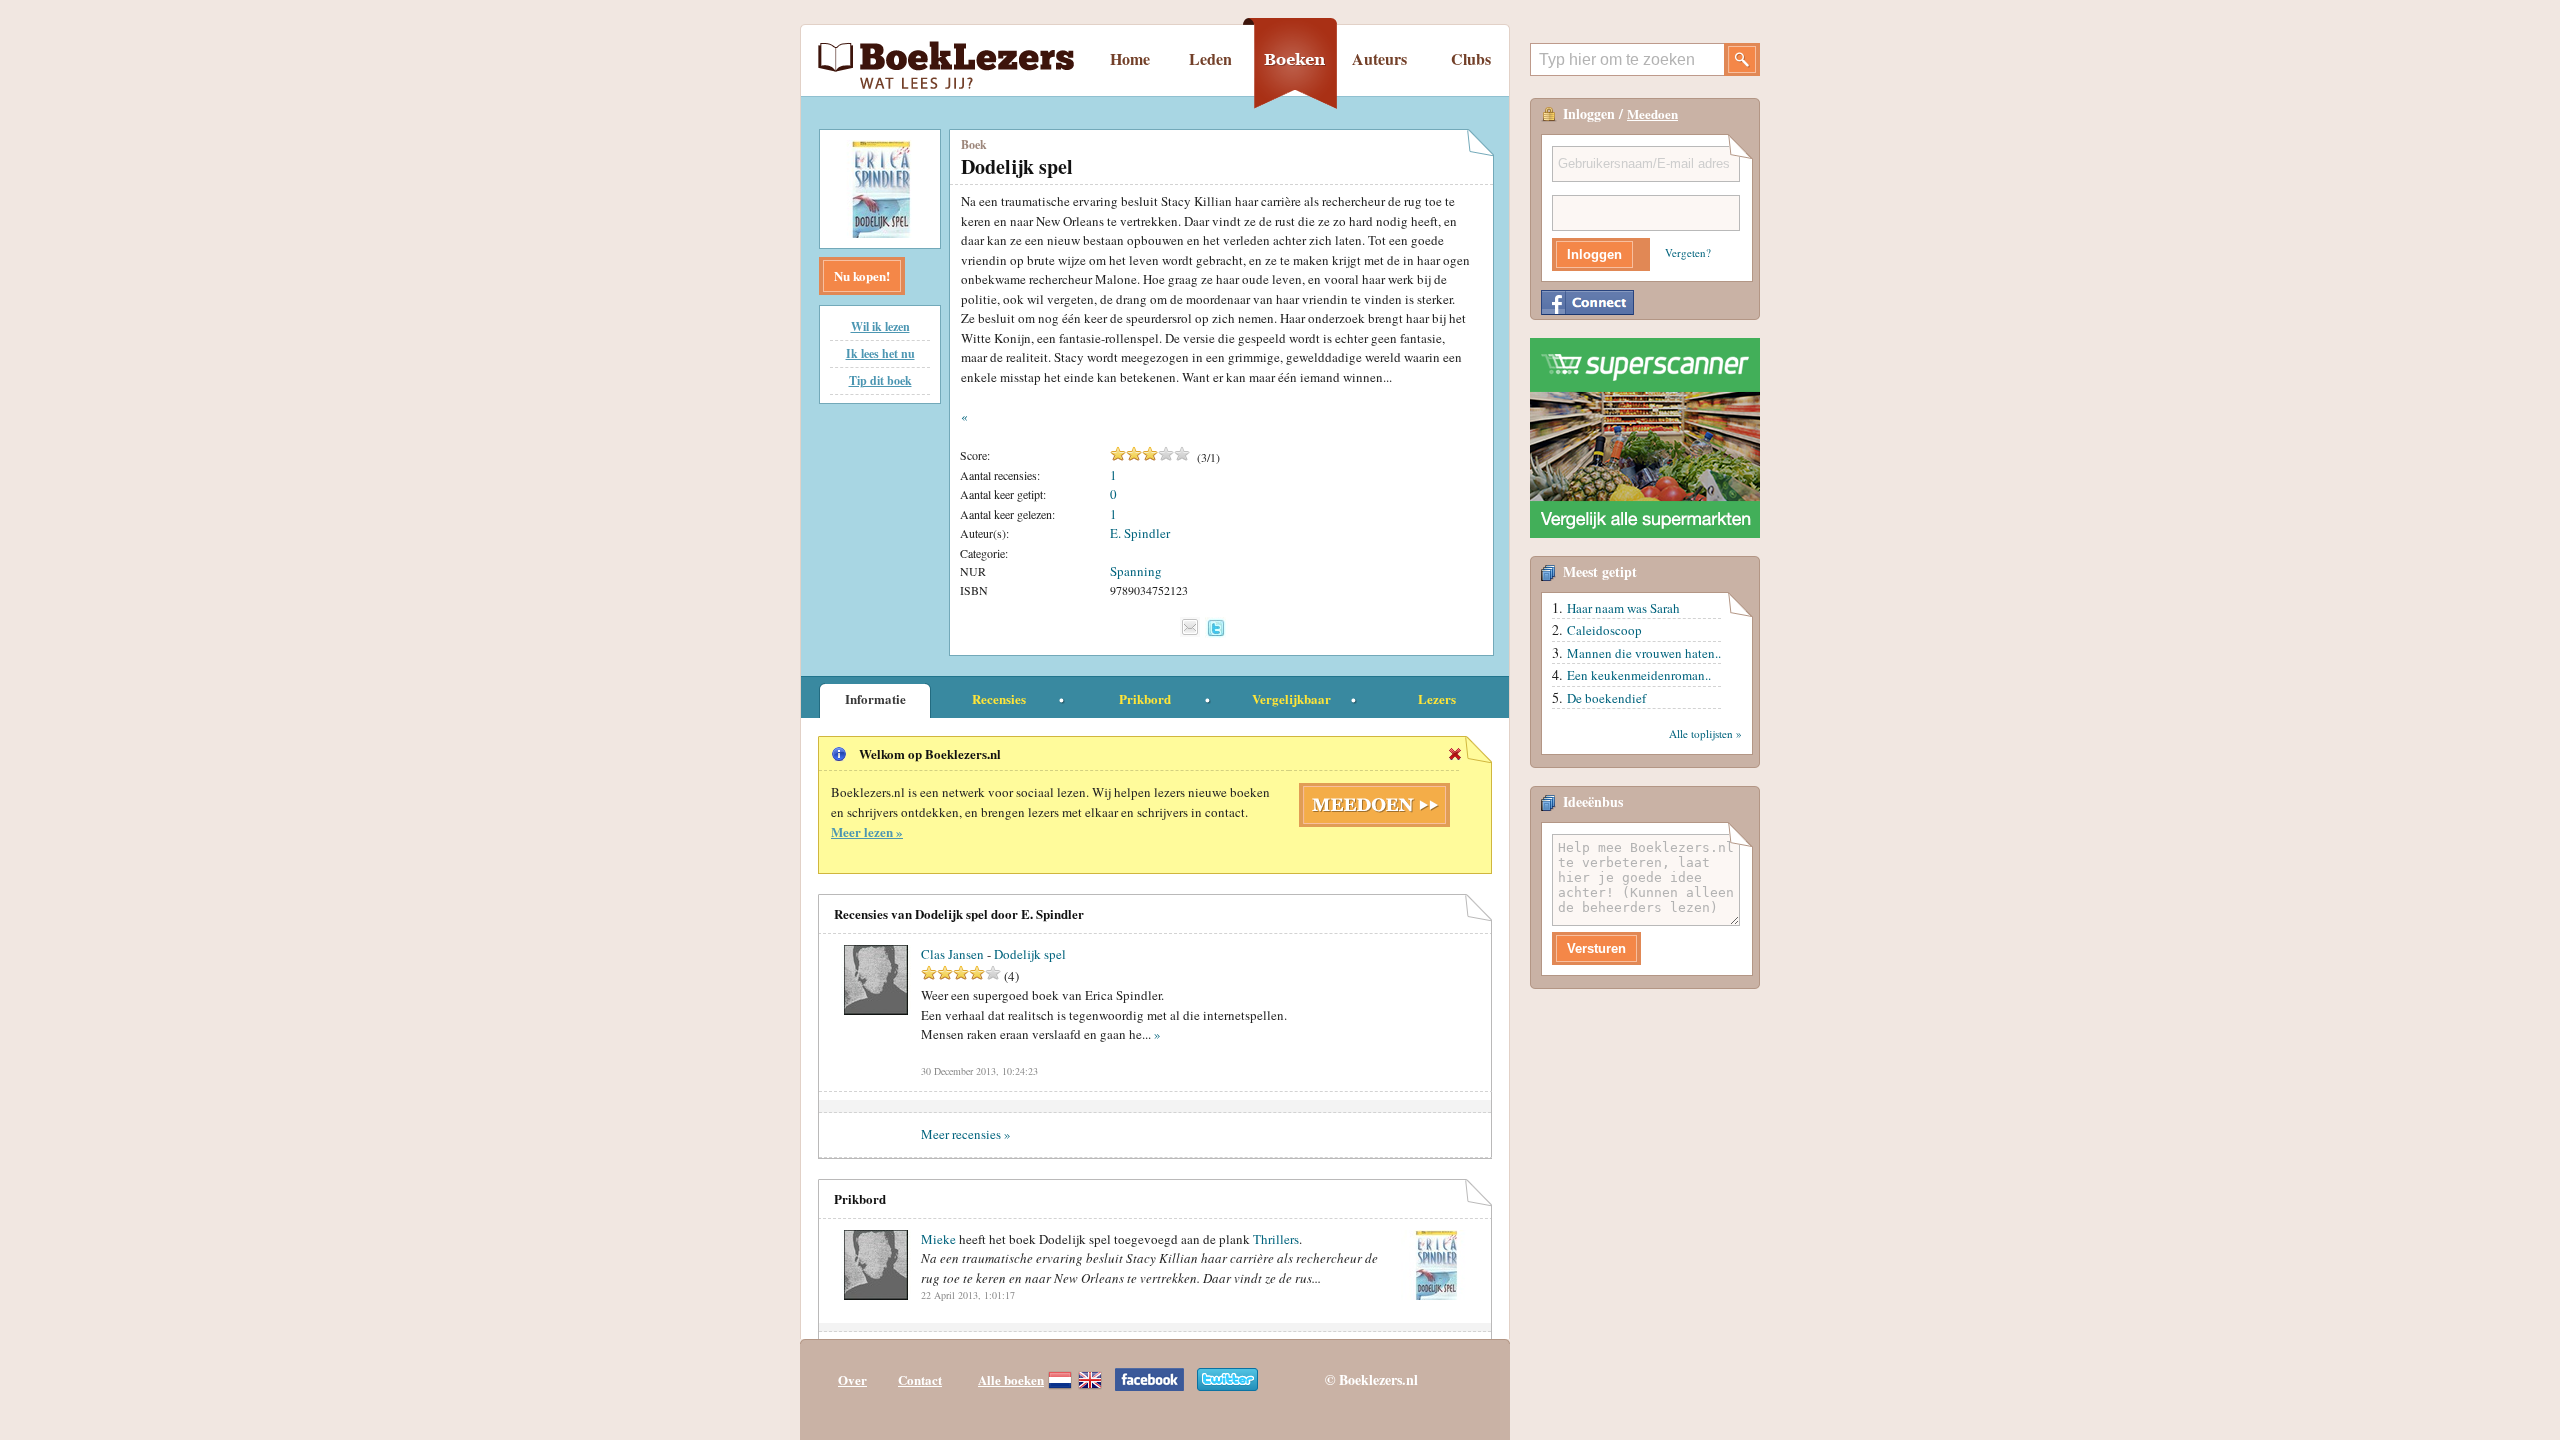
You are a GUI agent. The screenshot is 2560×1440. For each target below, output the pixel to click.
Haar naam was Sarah (1623, 608)
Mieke (938, 1239)
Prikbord (1145, 698)
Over (852, 1379)
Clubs (1471, 58)
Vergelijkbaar (1291, 698)
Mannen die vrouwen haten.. (1644, 653)
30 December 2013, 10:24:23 (979, 1071)
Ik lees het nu (880, 353)
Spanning (1136, 571)
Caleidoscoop (1604, 630)
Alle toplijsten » (1705, 733)
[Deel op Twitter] (1215, 627)
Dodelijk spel (1030, 954)
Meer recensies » (966, 1134)
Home (1130, 58)
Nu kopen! (862, 275)
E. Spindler (1140, 533)
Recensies (999, 698)
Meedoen (1652, 113)
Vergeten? (1688, 252)
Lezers (1437, 698)
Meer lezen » (867, 831)
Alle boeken (1011, 1379)
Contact (920, 1379)
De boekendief (1606, 698)
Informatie (875, 698)
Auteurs (1379, 58)
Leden (1210, 58)
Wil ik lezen (880, 326)
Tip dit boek (880, 380)
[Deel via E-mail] (1190, 627)
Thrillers (1276, 1239)
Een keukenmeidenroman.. (1639, 675)
